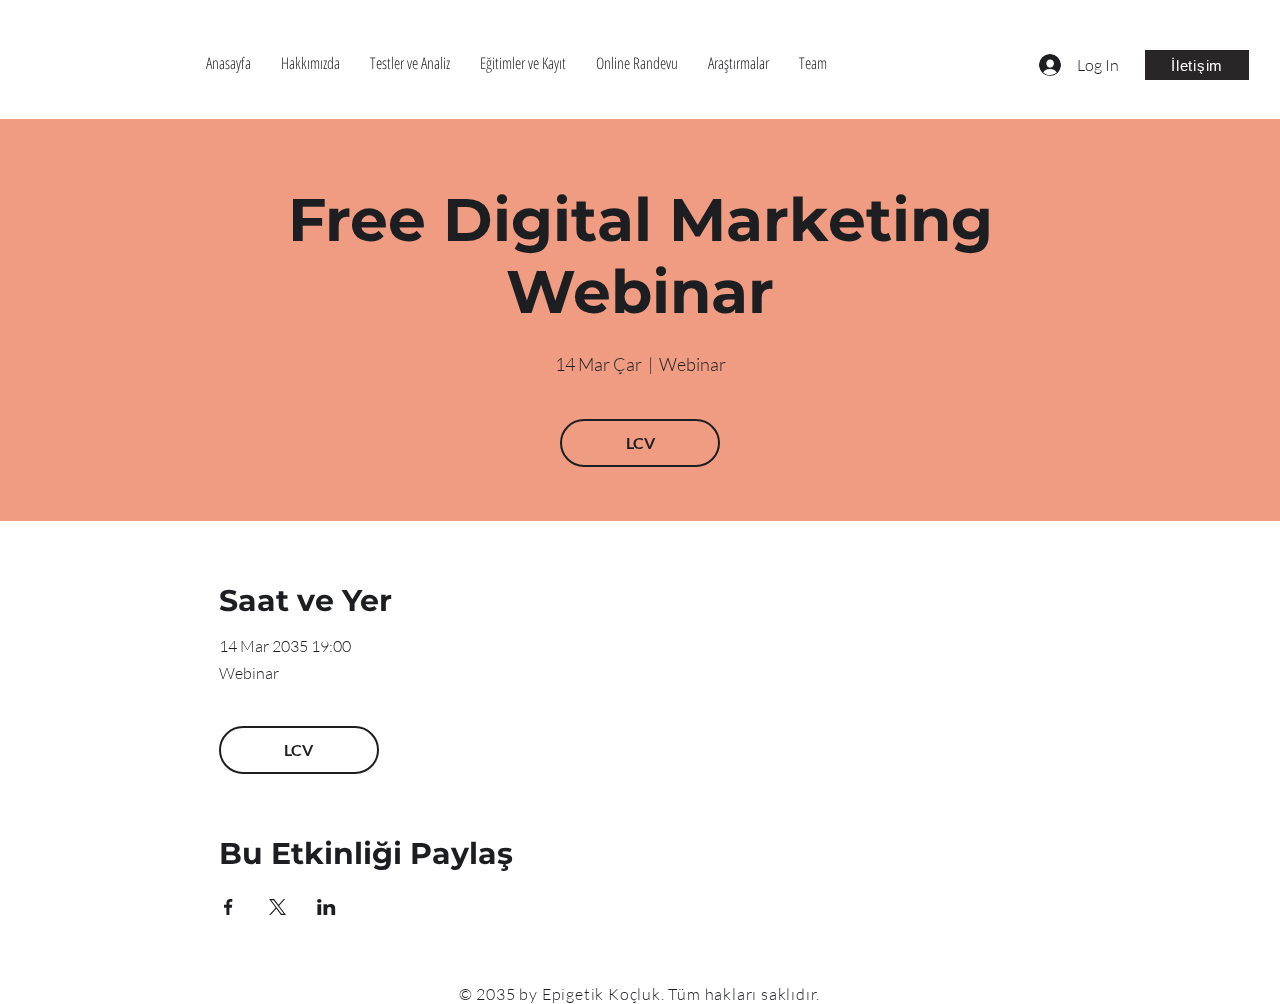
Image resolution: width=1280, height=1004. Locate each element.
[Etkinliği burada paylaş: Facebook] (228, 907)
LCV (640, 442)
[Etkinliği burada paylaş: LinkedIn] (326, 907)
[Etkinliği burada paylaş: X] (277, 907)
